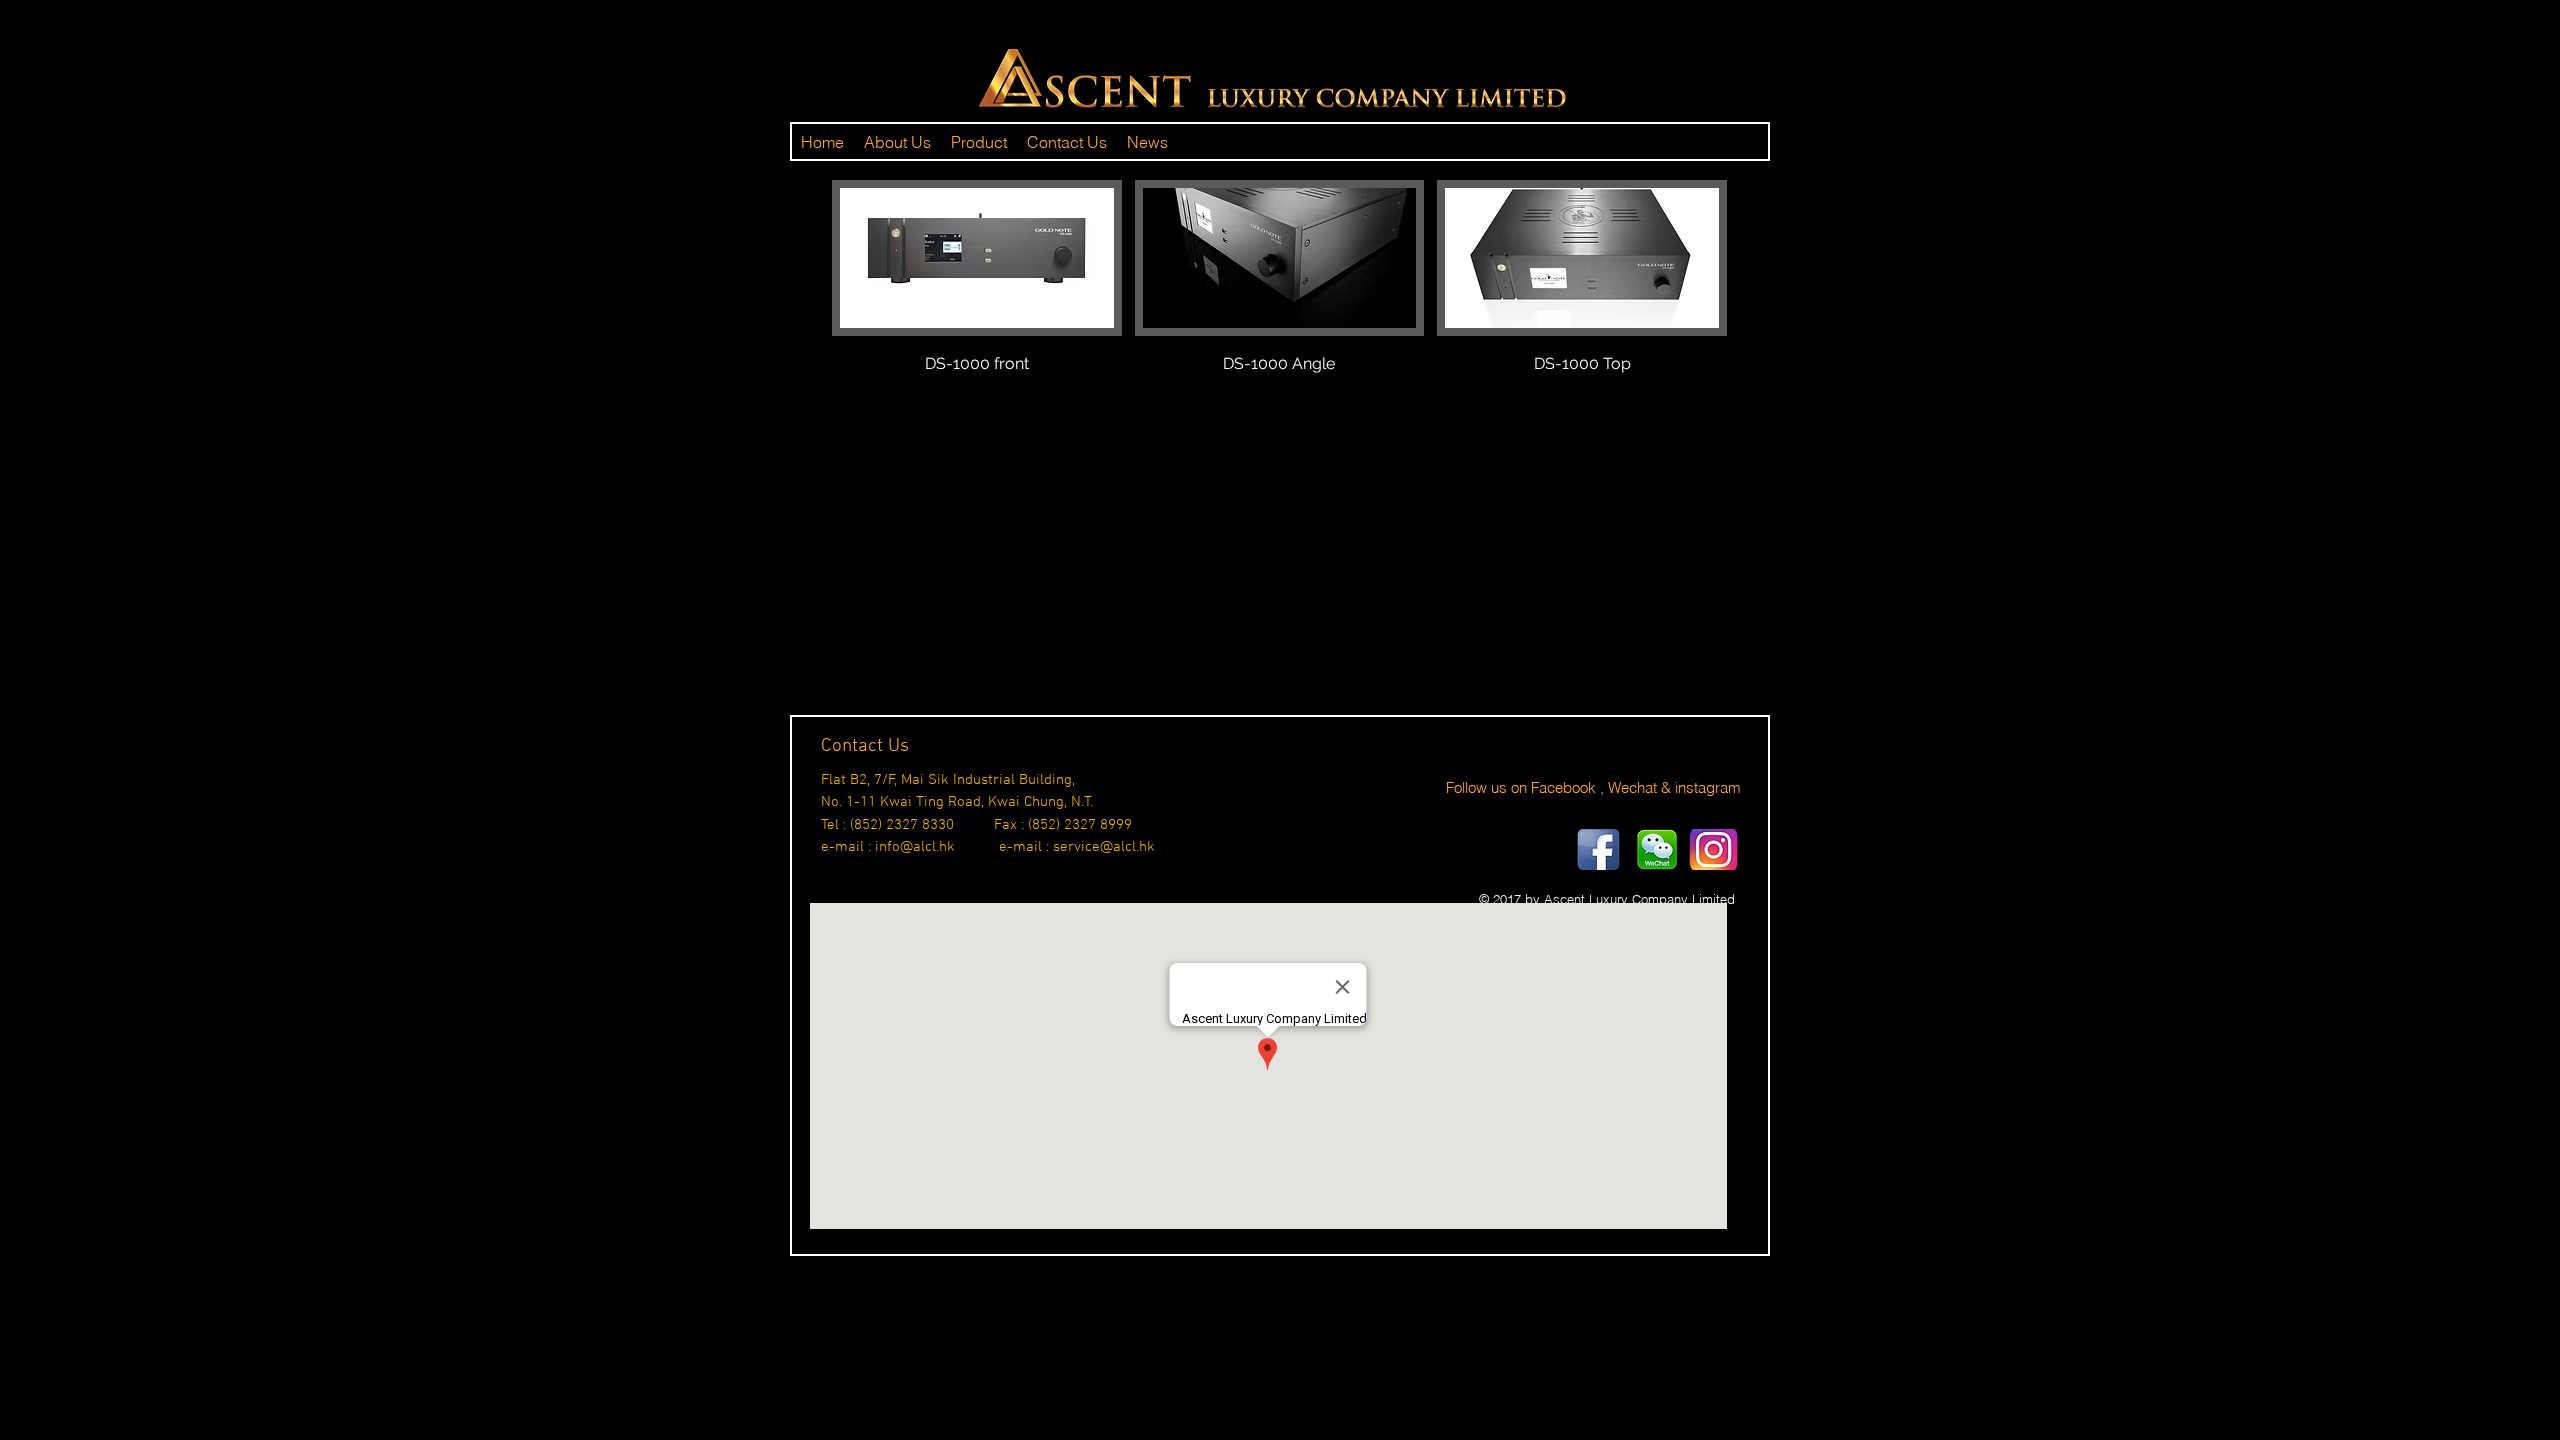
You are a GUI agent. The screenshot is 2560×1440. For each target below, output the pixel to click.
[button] (977, 299)
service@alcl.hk (1104, 847)
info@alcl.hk (915, 847)
